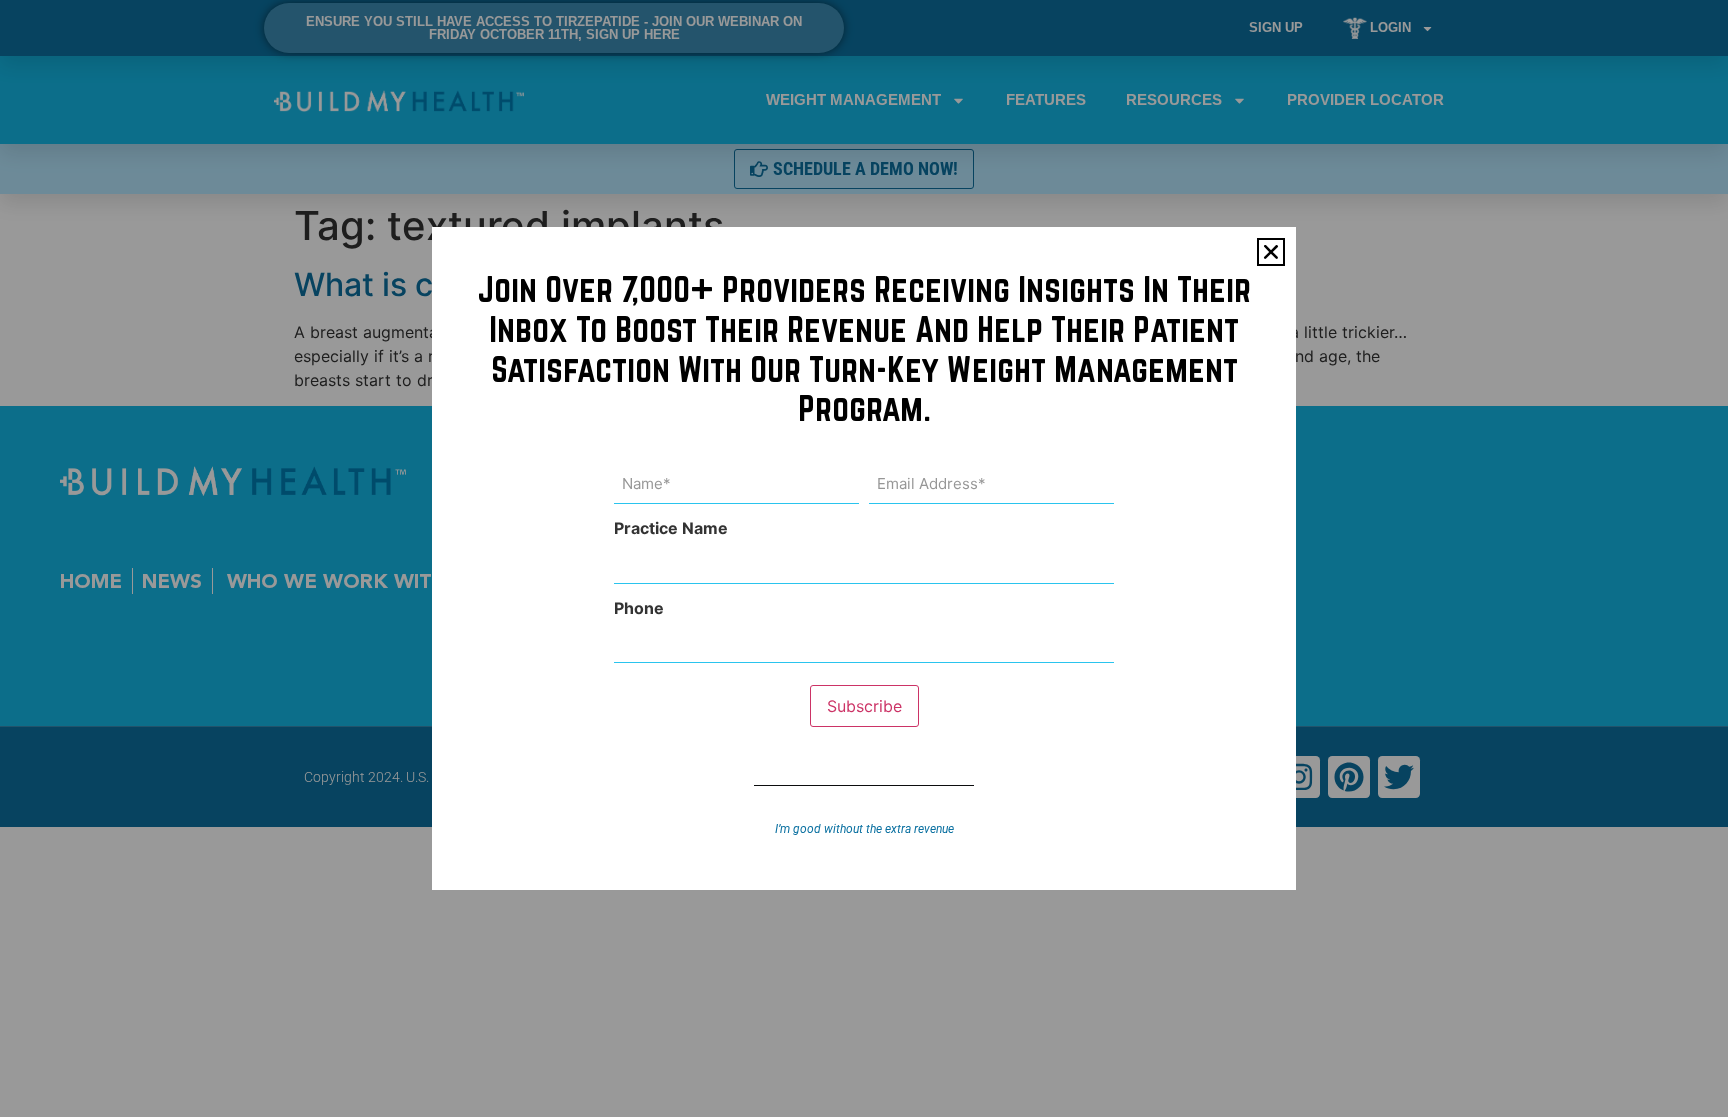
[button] (1271, 252)
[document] (864, 558)
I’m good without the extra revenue (864, 829)
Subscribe (864, 706)
